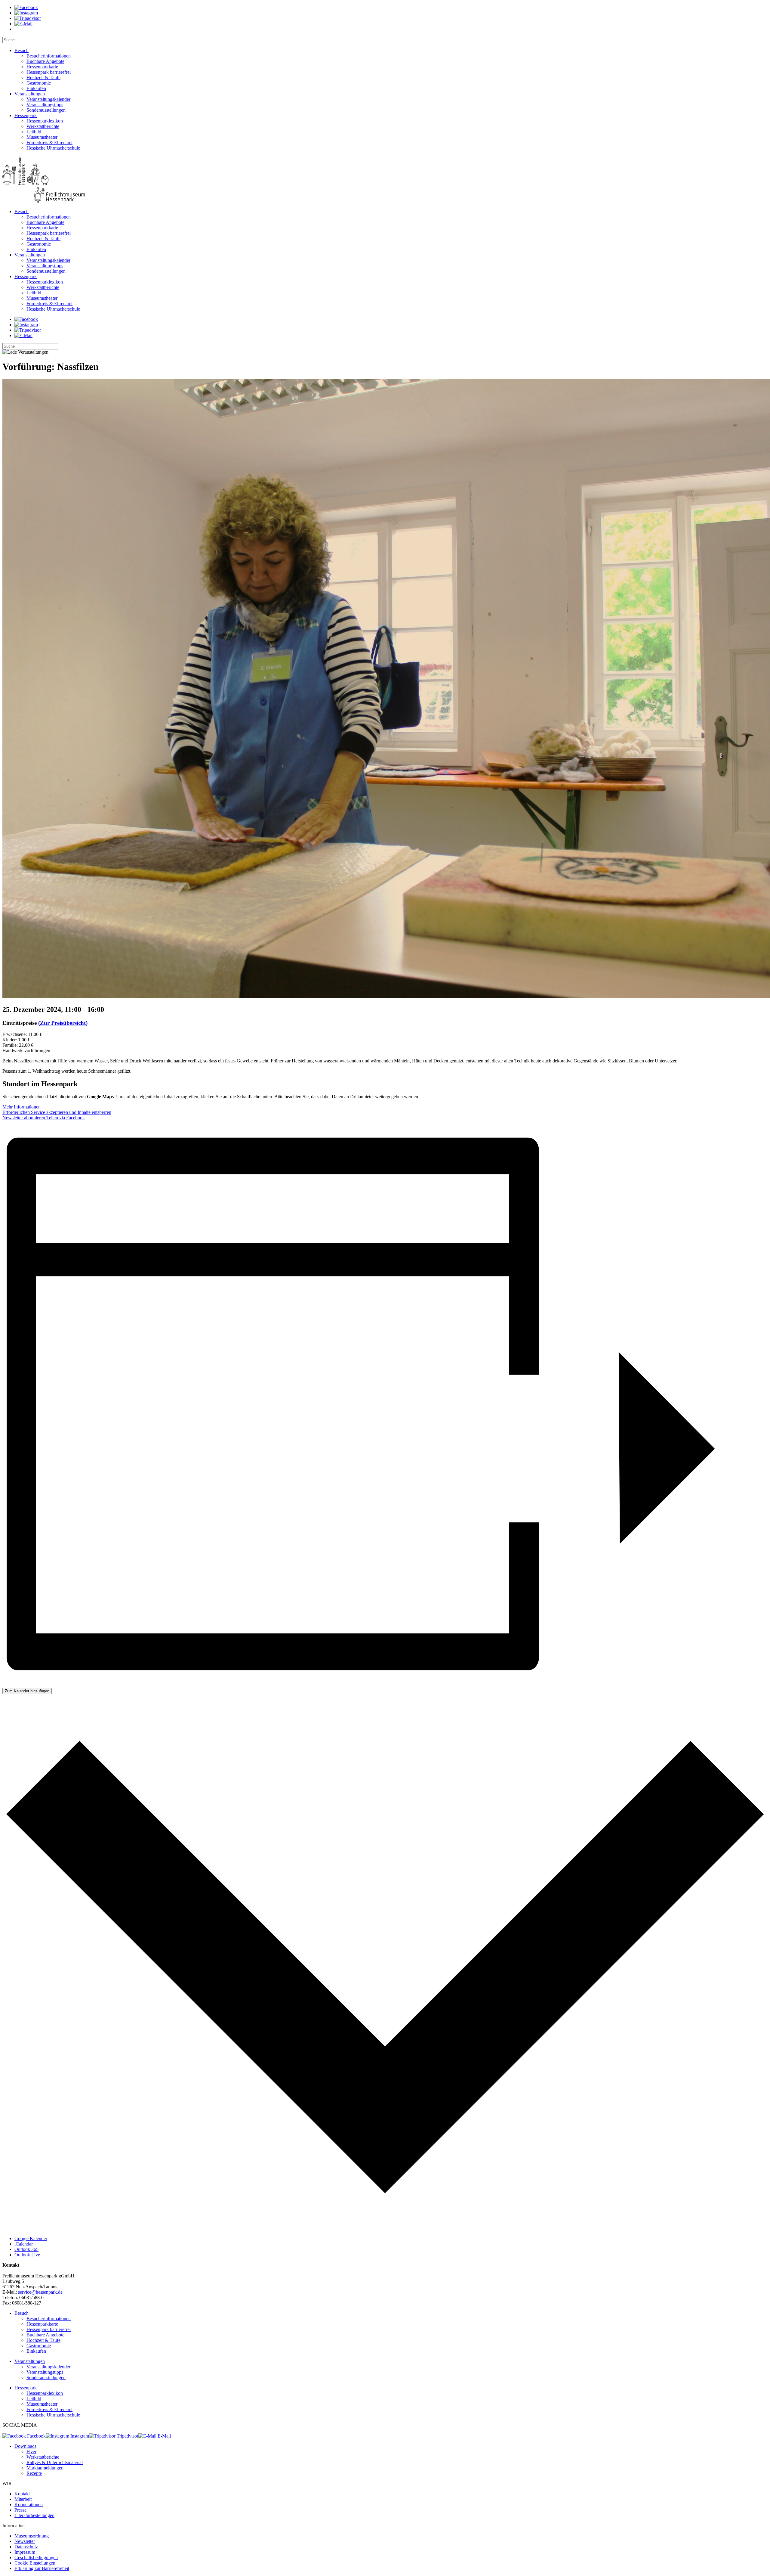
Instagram (79, 2436)
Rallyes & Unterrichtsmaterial (55, 2462)
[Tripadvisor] (28, 18)
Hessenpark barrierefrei (49, 72)
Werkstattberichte (43, 126)
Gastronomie (39, 83)
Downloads (25, 2446)
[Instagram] (26, 13)
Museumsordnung (32, 2536)
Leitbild (34, 132)
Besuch (22, 50)
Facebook (36, 2436)
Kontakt (22, 2494)
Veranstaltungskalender (48, 99)
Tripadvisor (127, 2436)
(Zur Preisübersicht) (63, 1023)
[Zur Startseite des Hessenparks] (385, 180)
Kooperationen (29, 2505)
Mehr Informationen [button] (22, 1107)
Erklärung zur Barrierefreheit (42, 2568)
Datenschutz (26, 2547)
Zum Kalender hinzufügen (27, 1691)
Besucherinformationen (49, 56)
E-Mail (164, 2436)
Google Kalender (31, 2238)
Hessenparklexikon (45, 121)
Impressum (25, 2552)
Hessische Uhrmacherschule (53, 148)
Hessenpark (26, 115)
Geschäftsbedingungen (36, 2557)
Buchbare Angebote (45, 61)
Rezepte (34, 2473)
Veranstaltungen (30, 94)
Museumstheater (42, 137)
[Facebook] (26, 7)
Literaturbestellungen (34, 2515)
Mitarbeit (23, 2499)
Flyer (31, 2452)
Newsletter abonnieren (24, 1118)
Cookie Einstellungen (35, 2563)
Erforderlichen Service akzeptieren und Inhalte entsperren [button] (57, 1112)
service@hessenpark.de (40, 2292)
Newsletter (25, 2541)
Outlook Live (27, 2255)
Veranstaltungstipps (45, 105)
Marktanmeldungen (45, 2468)
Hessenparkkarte (42, 67)
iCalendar (24, 2244)
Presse (20, 2510)
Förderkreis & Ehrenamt (49, 143)
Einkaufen (36, 88)
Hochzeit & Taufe (43, 77)
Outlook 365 (26, 2249)
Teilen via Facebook (65, 1118)
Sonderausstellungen (46, 110)
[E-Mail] (23, 24)
